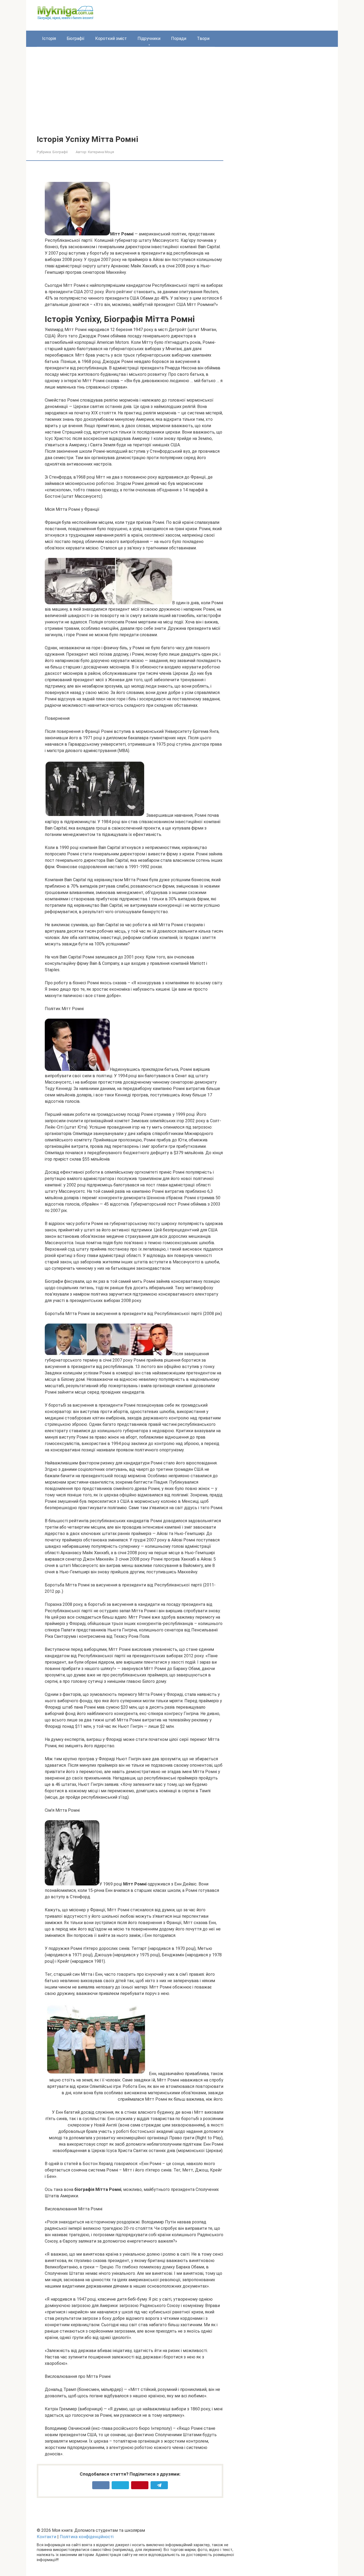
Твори (203, 38)
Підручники (149, 38)
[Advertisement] (182, 95)
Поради (179, 38)
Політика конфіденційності (87, 2537)
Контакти (46, 2537)
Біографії (76, 38)
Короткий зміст (111, 38)
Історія (49, 38)
